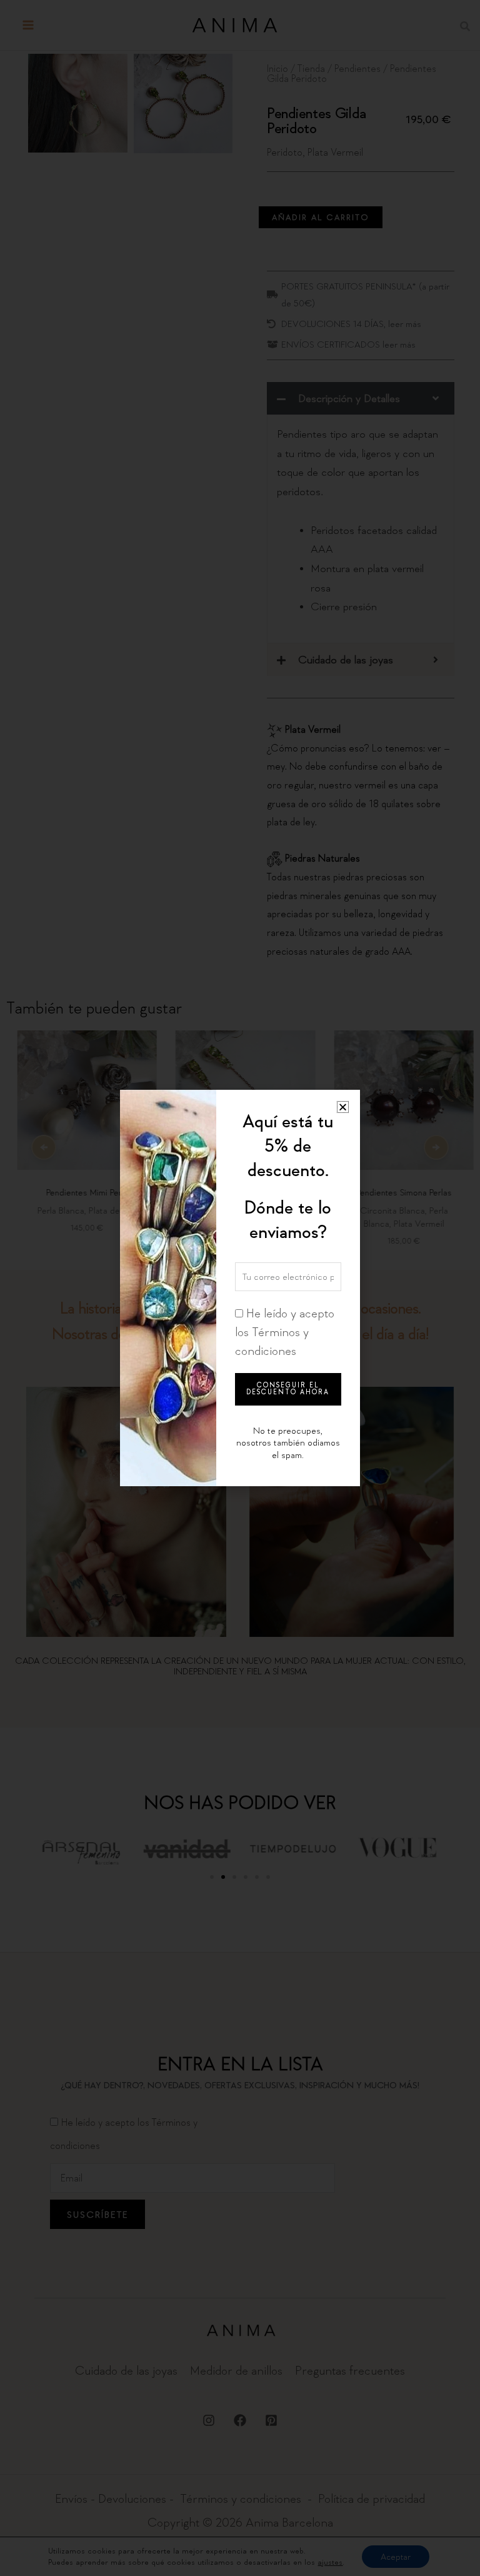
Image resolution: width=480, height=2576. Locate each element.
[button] (343, 1107)
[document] (240, 1288)
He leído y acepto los (285, 1332)
